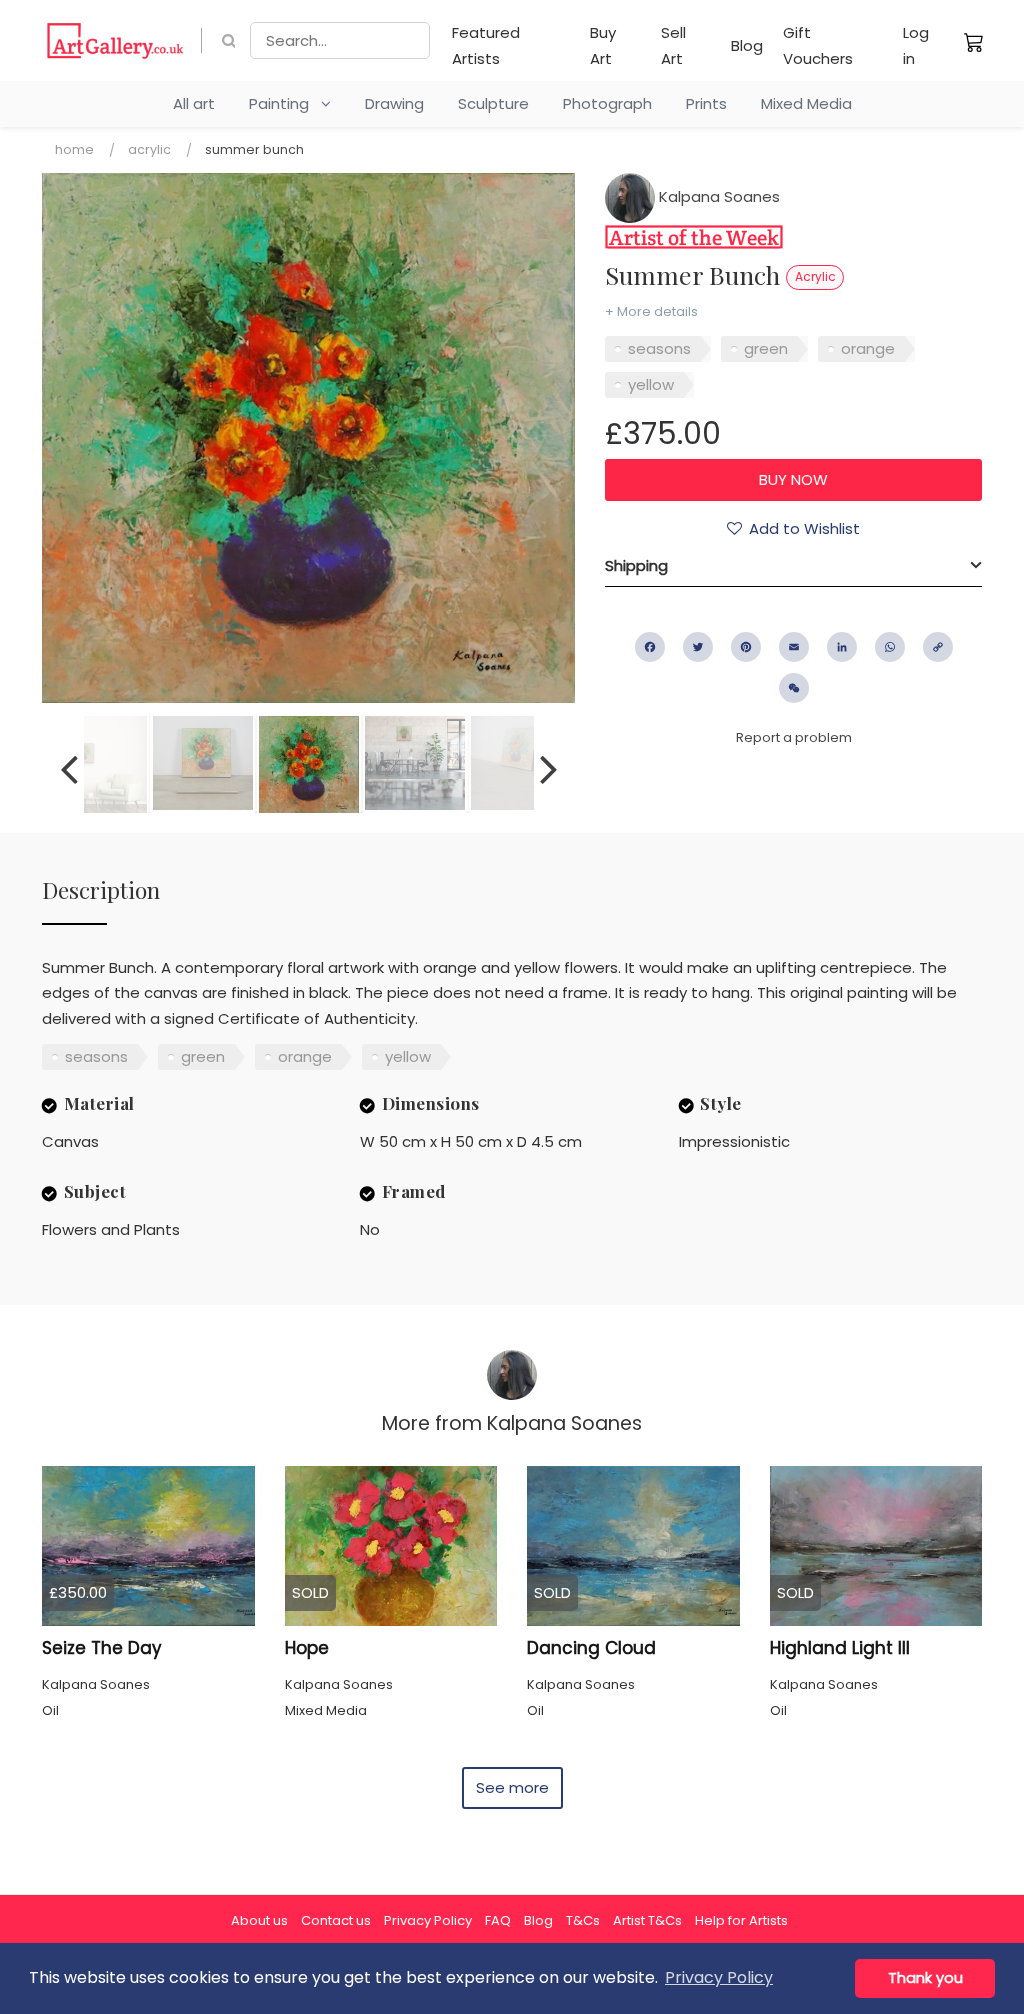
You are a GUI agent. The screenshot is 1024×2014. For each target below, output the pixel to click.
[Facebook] (650, 647)
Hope (307, 1648)
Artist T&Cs (647, 1920)
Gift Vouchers (818, 45)
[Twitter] (698, 647)
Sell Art (673, 45)
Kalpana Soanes (717, 196)
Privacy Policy (428, 1920)
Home (74, 149)
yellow (651, 384)
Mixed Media (806, 103)
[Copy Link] (938, 647)
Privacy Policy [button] (719, 1977)
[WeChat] (794, 688)
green (766, 348)
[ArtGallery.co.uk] (115, 40)
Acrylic (149, 149)
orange (868, 348)
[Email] (794, 647)
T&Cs (583, 1920)
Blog (747, 45)
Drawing (394, 103)
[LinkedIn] (842, 647)
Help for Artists (741, 1920)
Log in (916, 45)
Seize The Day (102, 1648)
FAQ (498, 1920)
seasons (659, 348)
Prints (706, 103)
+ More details (651, 311)
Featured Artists (486, 45)
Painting (285, 103)
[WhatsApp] (890, 647)
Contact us (336, 1920)
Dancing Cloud (591, 1648)
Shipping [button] (636, 565)
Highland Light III (840, 1648)
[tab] (793, 566)
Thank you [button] (925, 1978)
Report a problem (794, 737)
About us (259, 1920)
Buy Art (603, 45)
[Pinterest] (746, 647)
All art (194, 103)
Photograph (607, 103)
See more (512, 1787)
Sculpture (493, 103)
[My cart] (974, 42)
